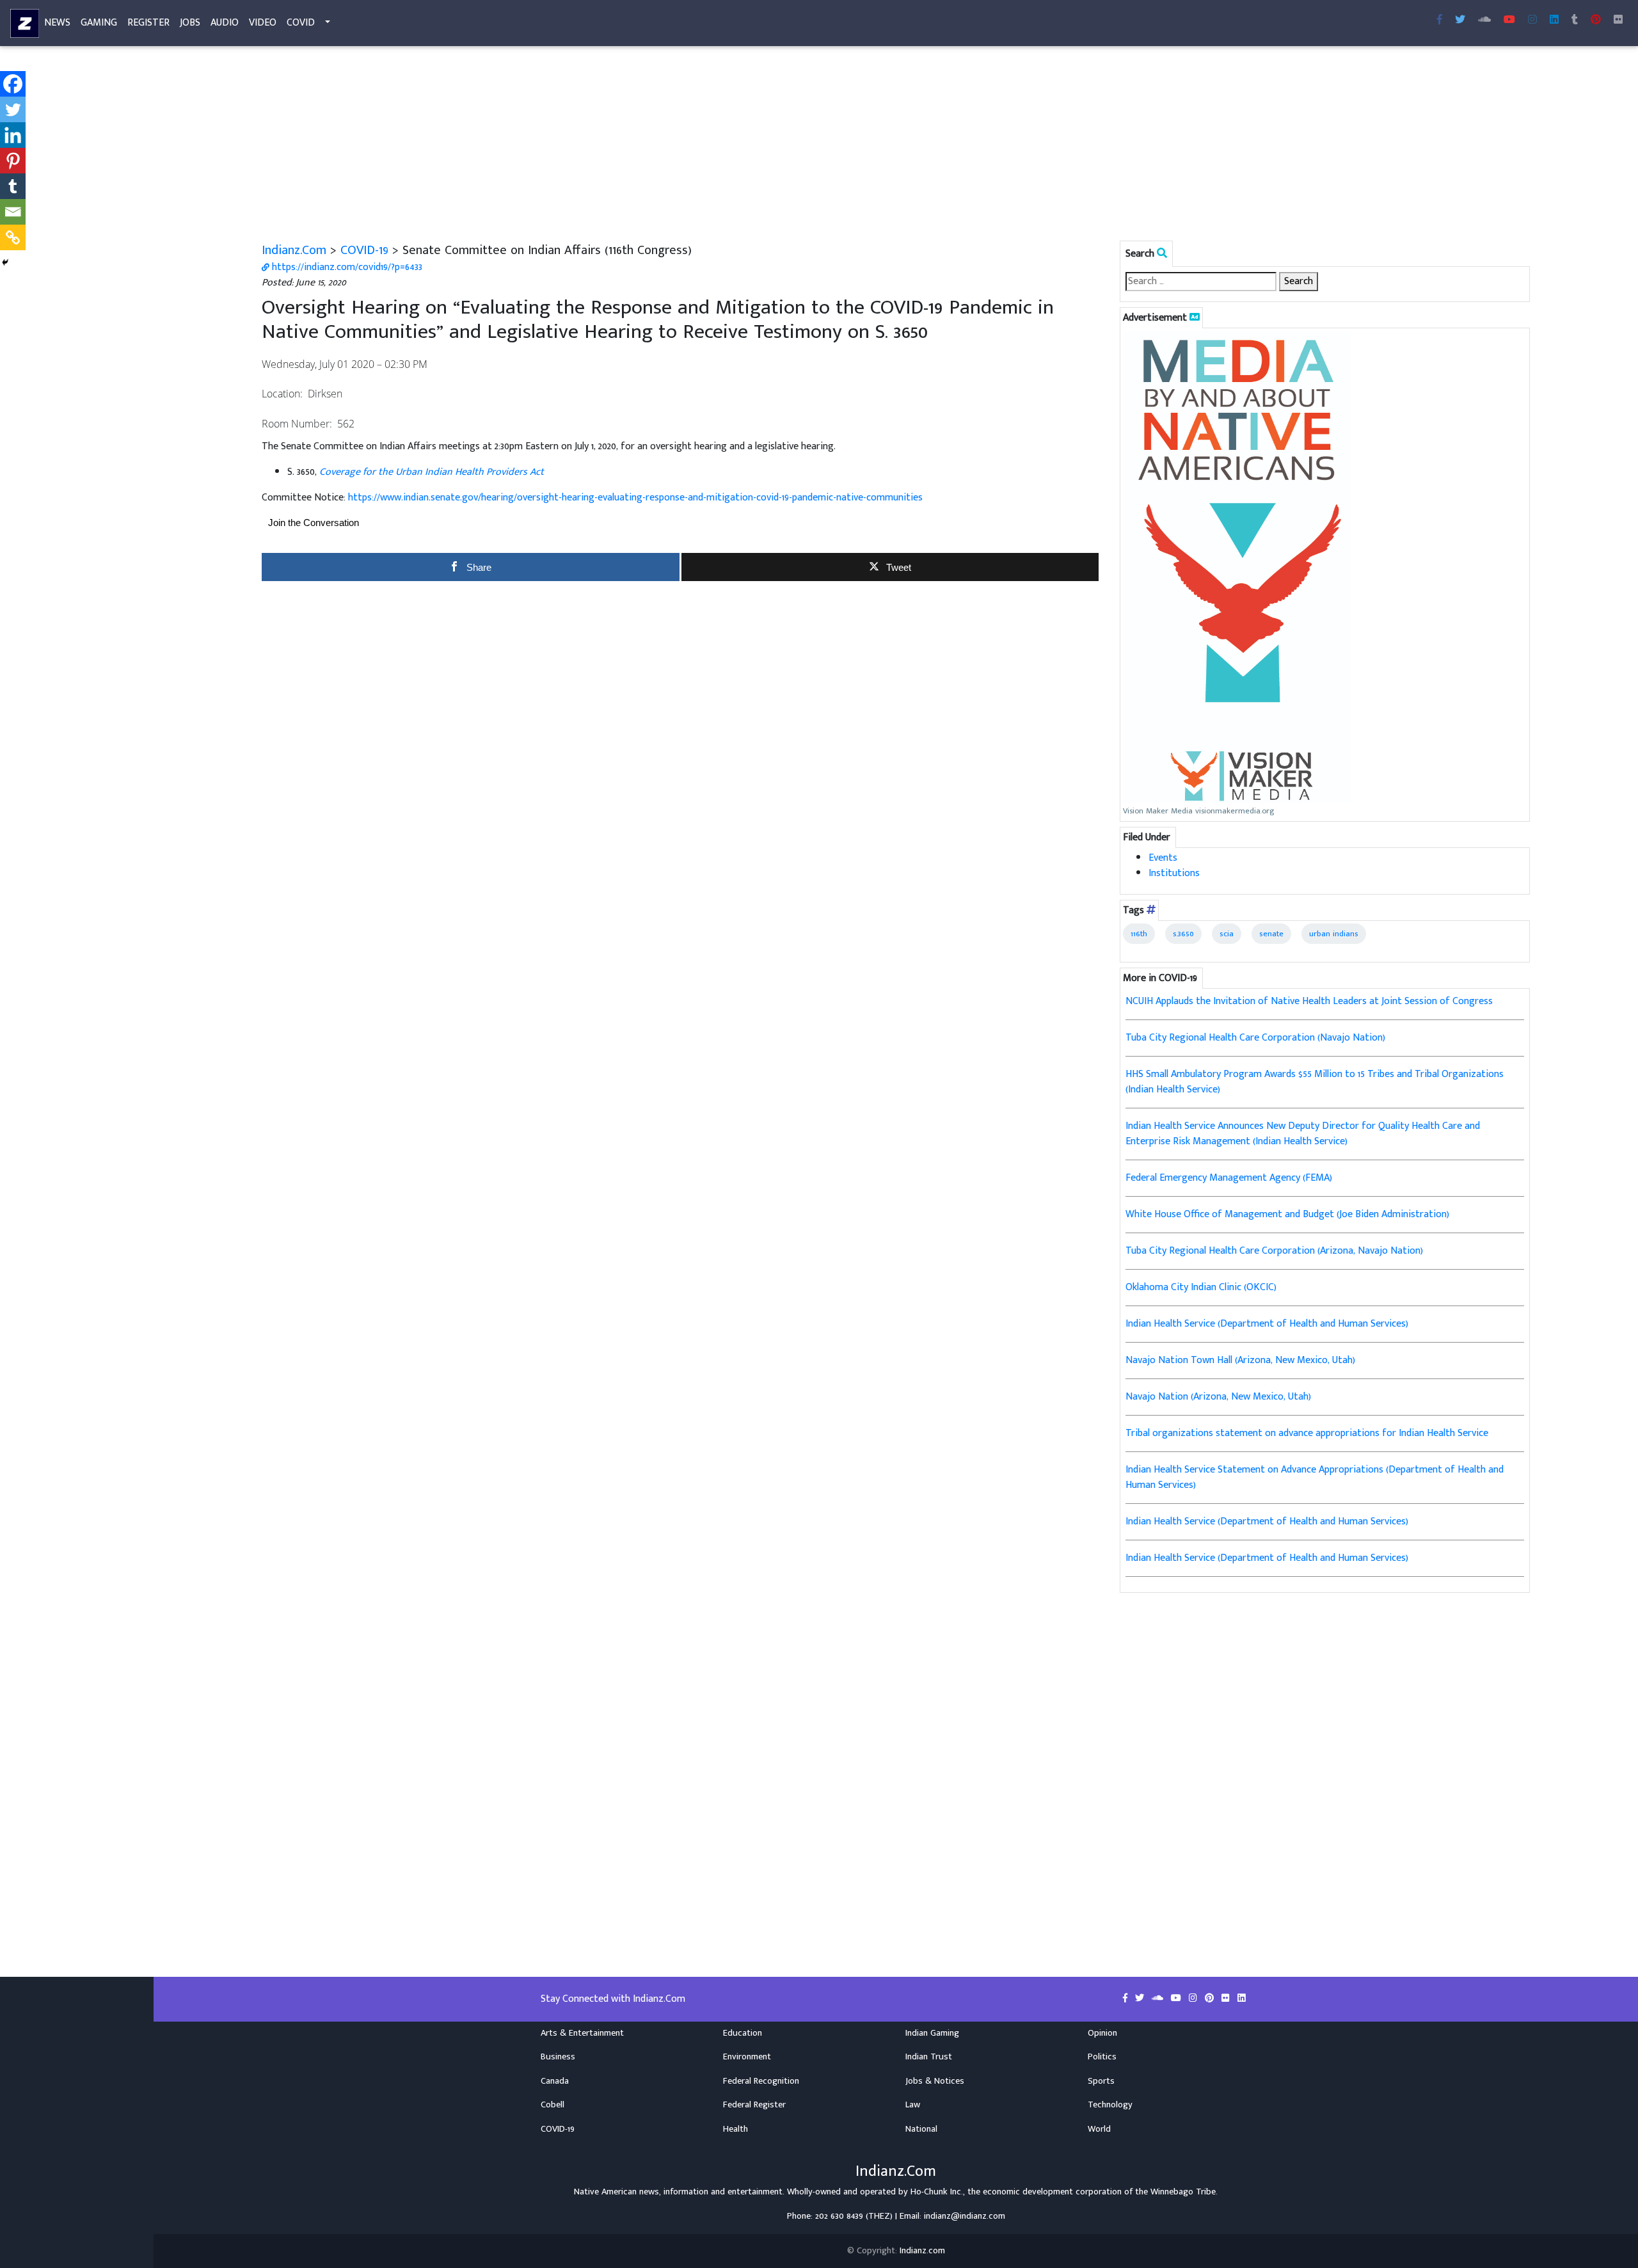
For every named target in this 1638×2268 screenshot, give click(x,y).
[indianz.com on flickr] (1618, 20)
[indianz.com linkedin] (1554, 20)
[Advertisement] (646, 146)
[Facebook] (13, 84)
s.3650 (1183, 934)
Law (913, 2105)
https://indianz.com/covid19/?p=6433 (346, 267)
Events (1163, 858)
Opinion (1102, 2033)
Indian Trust (929, 2057)
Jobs (190, 23)
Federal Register (754, 2105)
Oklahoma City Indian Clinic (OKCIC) (1201, 1287)
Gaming (99, 23)
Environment (747, 2057)
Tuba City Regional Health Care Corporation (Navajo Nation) (1255, 1038)
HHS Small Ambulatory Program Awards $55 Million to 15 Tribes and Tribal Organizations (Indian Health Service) (1315, 1082)
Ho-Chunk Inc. (937, 2192)
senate (1271, 934)
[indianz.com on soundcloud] (1159, 1999)
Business (558, 2057)
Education (743, 2033)
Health (736, 2129)
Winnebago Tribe (1183, 2192)
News (57, 23)
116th (1139, 934)
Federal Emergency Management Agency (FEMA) (1229, 1178)
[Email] (13, 212)
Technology (1110, 2105)
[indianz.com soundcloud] (1484, 20)
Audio (225, 23)
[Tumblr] (13, 186)
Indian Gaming (932, 2033)
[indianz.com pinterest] (1596, 20)
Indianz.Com (294, 250)
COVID (301, 23)
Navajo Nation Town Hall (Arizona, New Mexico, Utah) (1240, 1360)
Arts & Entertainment (582, 2033)
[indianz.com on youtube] (1509, 20)
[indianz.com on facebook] (1126, 1999)
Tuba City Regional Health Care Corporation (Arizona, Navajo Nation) (1274, 1251)
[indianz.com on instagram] (1194, 1999)
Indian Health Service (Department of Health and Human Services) (1267, 1324)
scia (1227, 934)
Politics (1102, 2057)
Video (263, 23)
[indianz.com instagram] (1532, 20)
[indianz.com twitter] (1460, 20)
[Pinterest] (13, 161)
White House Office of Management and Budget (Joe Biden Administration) (1287, 1214)
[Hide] (5, 262)
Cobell (553, 2105)
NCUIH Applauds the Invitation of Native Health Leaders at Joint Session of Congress (1309, 1001)
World (1099, 2129)
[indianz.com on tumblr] (1575, 20)
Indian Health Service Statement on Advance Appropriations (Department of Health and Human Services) (1315, 1477)
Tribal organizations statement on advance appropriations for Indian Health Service (1307, 1433)
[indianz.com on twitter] (1141, 1999)
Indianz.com (922, 2251)
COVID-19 (364, 250)
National (921, 2129)
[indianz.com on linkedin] (1242, 1999)
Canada (555, 2081)
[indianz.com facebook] (1440, 20)
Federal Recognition (761, 2081)
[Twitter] (13, 109)
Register (148, 23)
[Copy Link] (13, 237)
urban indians (1334, 934)
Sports (1101, 2081)
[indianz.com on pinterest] (1211, 1999)
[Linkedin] (13, 135)
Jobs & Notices (935, 2081)
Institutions (1174, 873)
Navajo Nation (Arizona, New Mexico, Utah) (1218, 1397)
